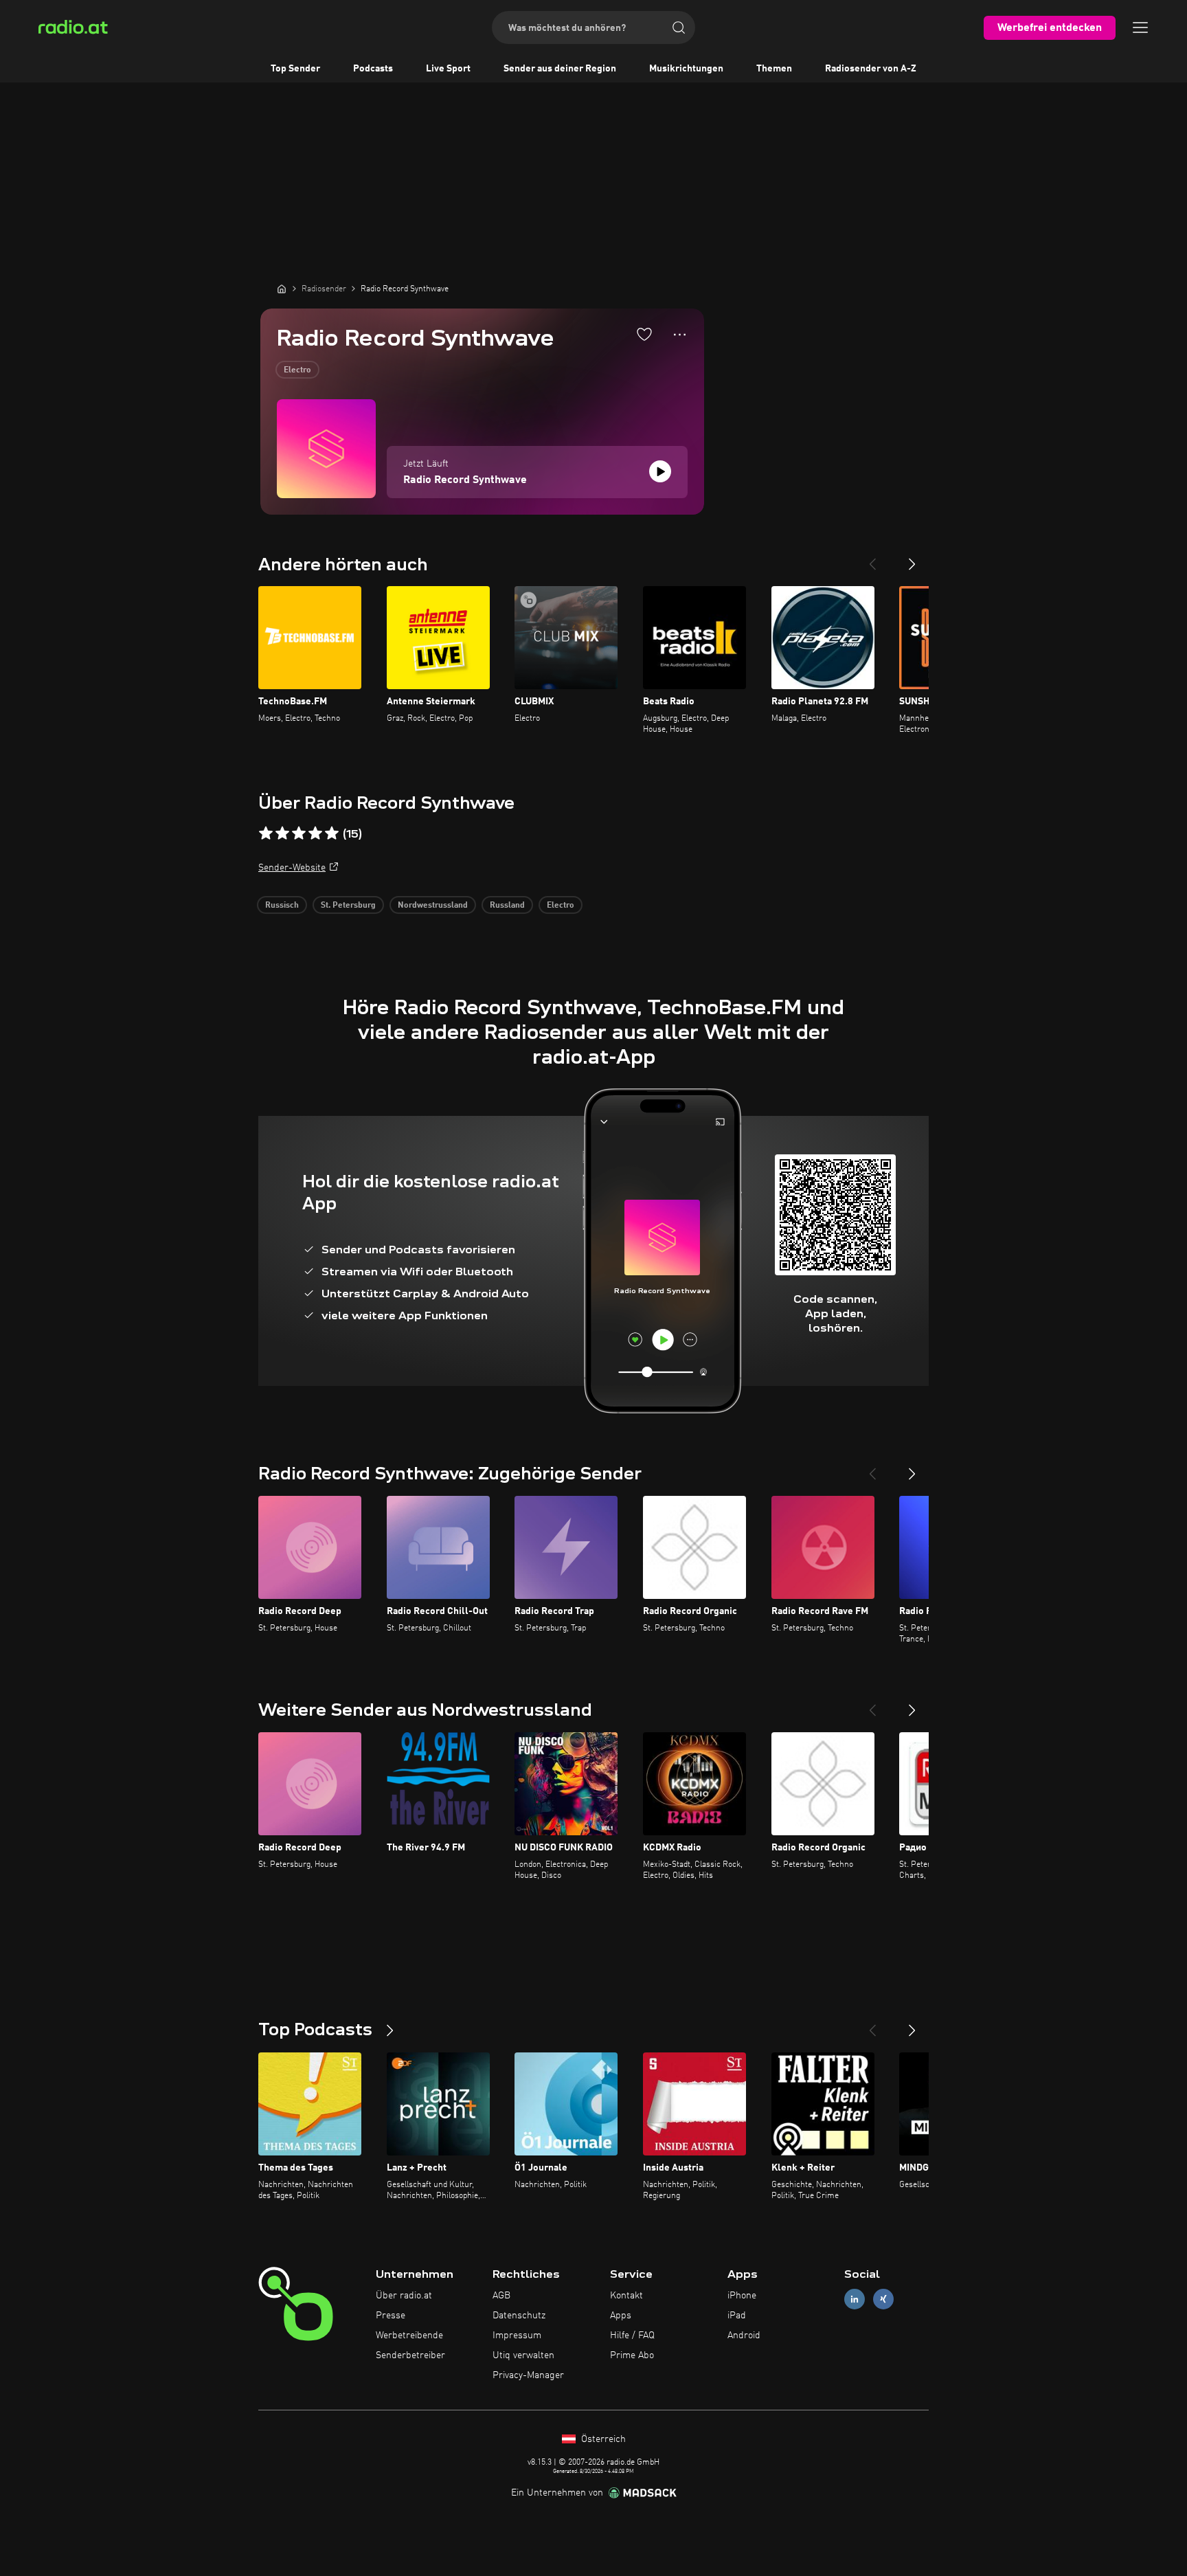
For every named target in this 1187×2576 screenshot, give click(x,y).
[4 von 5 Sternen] (315, 833)
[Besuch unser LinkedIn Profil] (855, 2299)
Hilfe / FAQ (632, 2336)
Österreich (602, 2439)
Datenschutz (519, 2316)
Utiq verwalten (523, 2355)
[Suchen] (679, 27)
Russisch (282, 906)
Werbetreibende (409, 2336)
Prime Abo (632, 2355)
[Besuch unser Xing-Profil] (883, 2299)
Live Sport (448, 69)
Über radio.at (404, 2296)
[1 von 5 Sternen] (266, 833)
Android (744, 2336)
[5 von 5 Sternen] (332, 833)
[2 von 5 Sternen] (282, 833)
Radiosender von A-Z (871, 69)
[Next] (912, 559)
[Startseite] (282, 289)
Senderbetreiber (410, 2355)
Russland (507, 906)
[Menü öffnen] (1140, 27)
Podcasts (373, 69)
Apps (621, 2316)
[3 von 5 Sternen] (299, 833)
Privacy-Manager (528, 2375)
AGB (501, 2296)
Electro (297, 370)
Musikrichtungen (686, 69)
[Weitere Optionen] (680, 335)
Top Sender (295, 69)
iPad (737, 2316)
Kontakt (626, 2296)
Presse (391, 2316)
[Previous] (872, 559)
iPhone (742, 2296)
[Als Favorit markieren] (644, 334)
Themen (774, 69)
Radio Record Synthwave (465, 480)
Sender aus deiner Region (560, 69)
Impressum (517, 2336)
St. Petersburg (348, 906)
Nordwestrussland (433, 906)
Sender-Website (292, 868)
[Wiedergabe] (660, 471)
